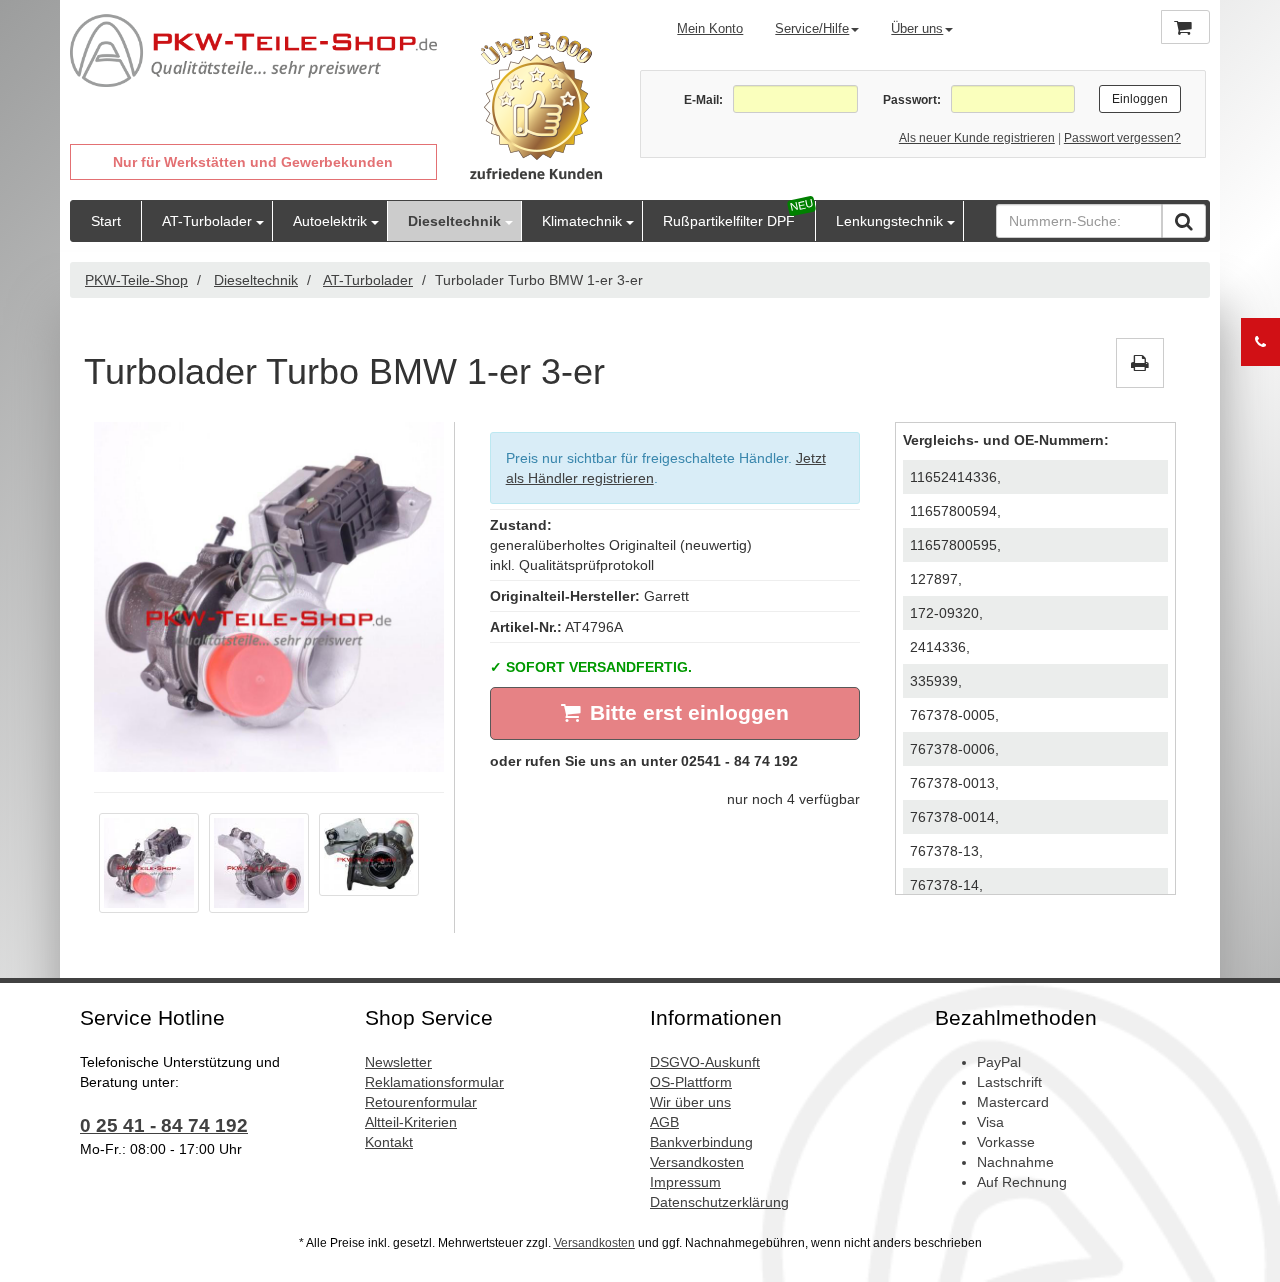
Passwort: (911, 100)
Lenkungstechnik (889, 221)
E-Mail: (703, 100)
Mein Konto (710, 28)
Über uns (917, 28)
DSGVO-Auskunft (705, 1062)
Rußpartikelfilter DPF (729, 221)
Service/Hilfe (812, 28)
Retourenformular (421, 1102)
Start (106, 221)
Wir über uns (690, 1102)
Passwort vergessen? (1122, 138)
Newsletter (398, 1062)
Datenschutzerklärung (719, 1202)
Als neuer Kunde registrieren (977, 138)
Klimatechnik (582, 221)
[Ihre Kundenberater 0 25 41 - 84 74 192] (1260, 342)
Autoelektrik (330, 221)
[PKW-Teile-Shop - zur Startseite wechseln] (253, 51)
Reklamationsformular (434, 1082)
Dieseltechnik (454, 221)
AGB (664, 1122)
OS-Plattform (691, 1082)
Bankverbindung (701, 1142)
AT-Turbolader (207, 221)
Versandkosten (697, 1162)
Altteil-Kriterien (411, 1122)
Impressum (685, 1182)
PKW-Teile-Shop (136, 280)
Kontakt (389, 1142)
